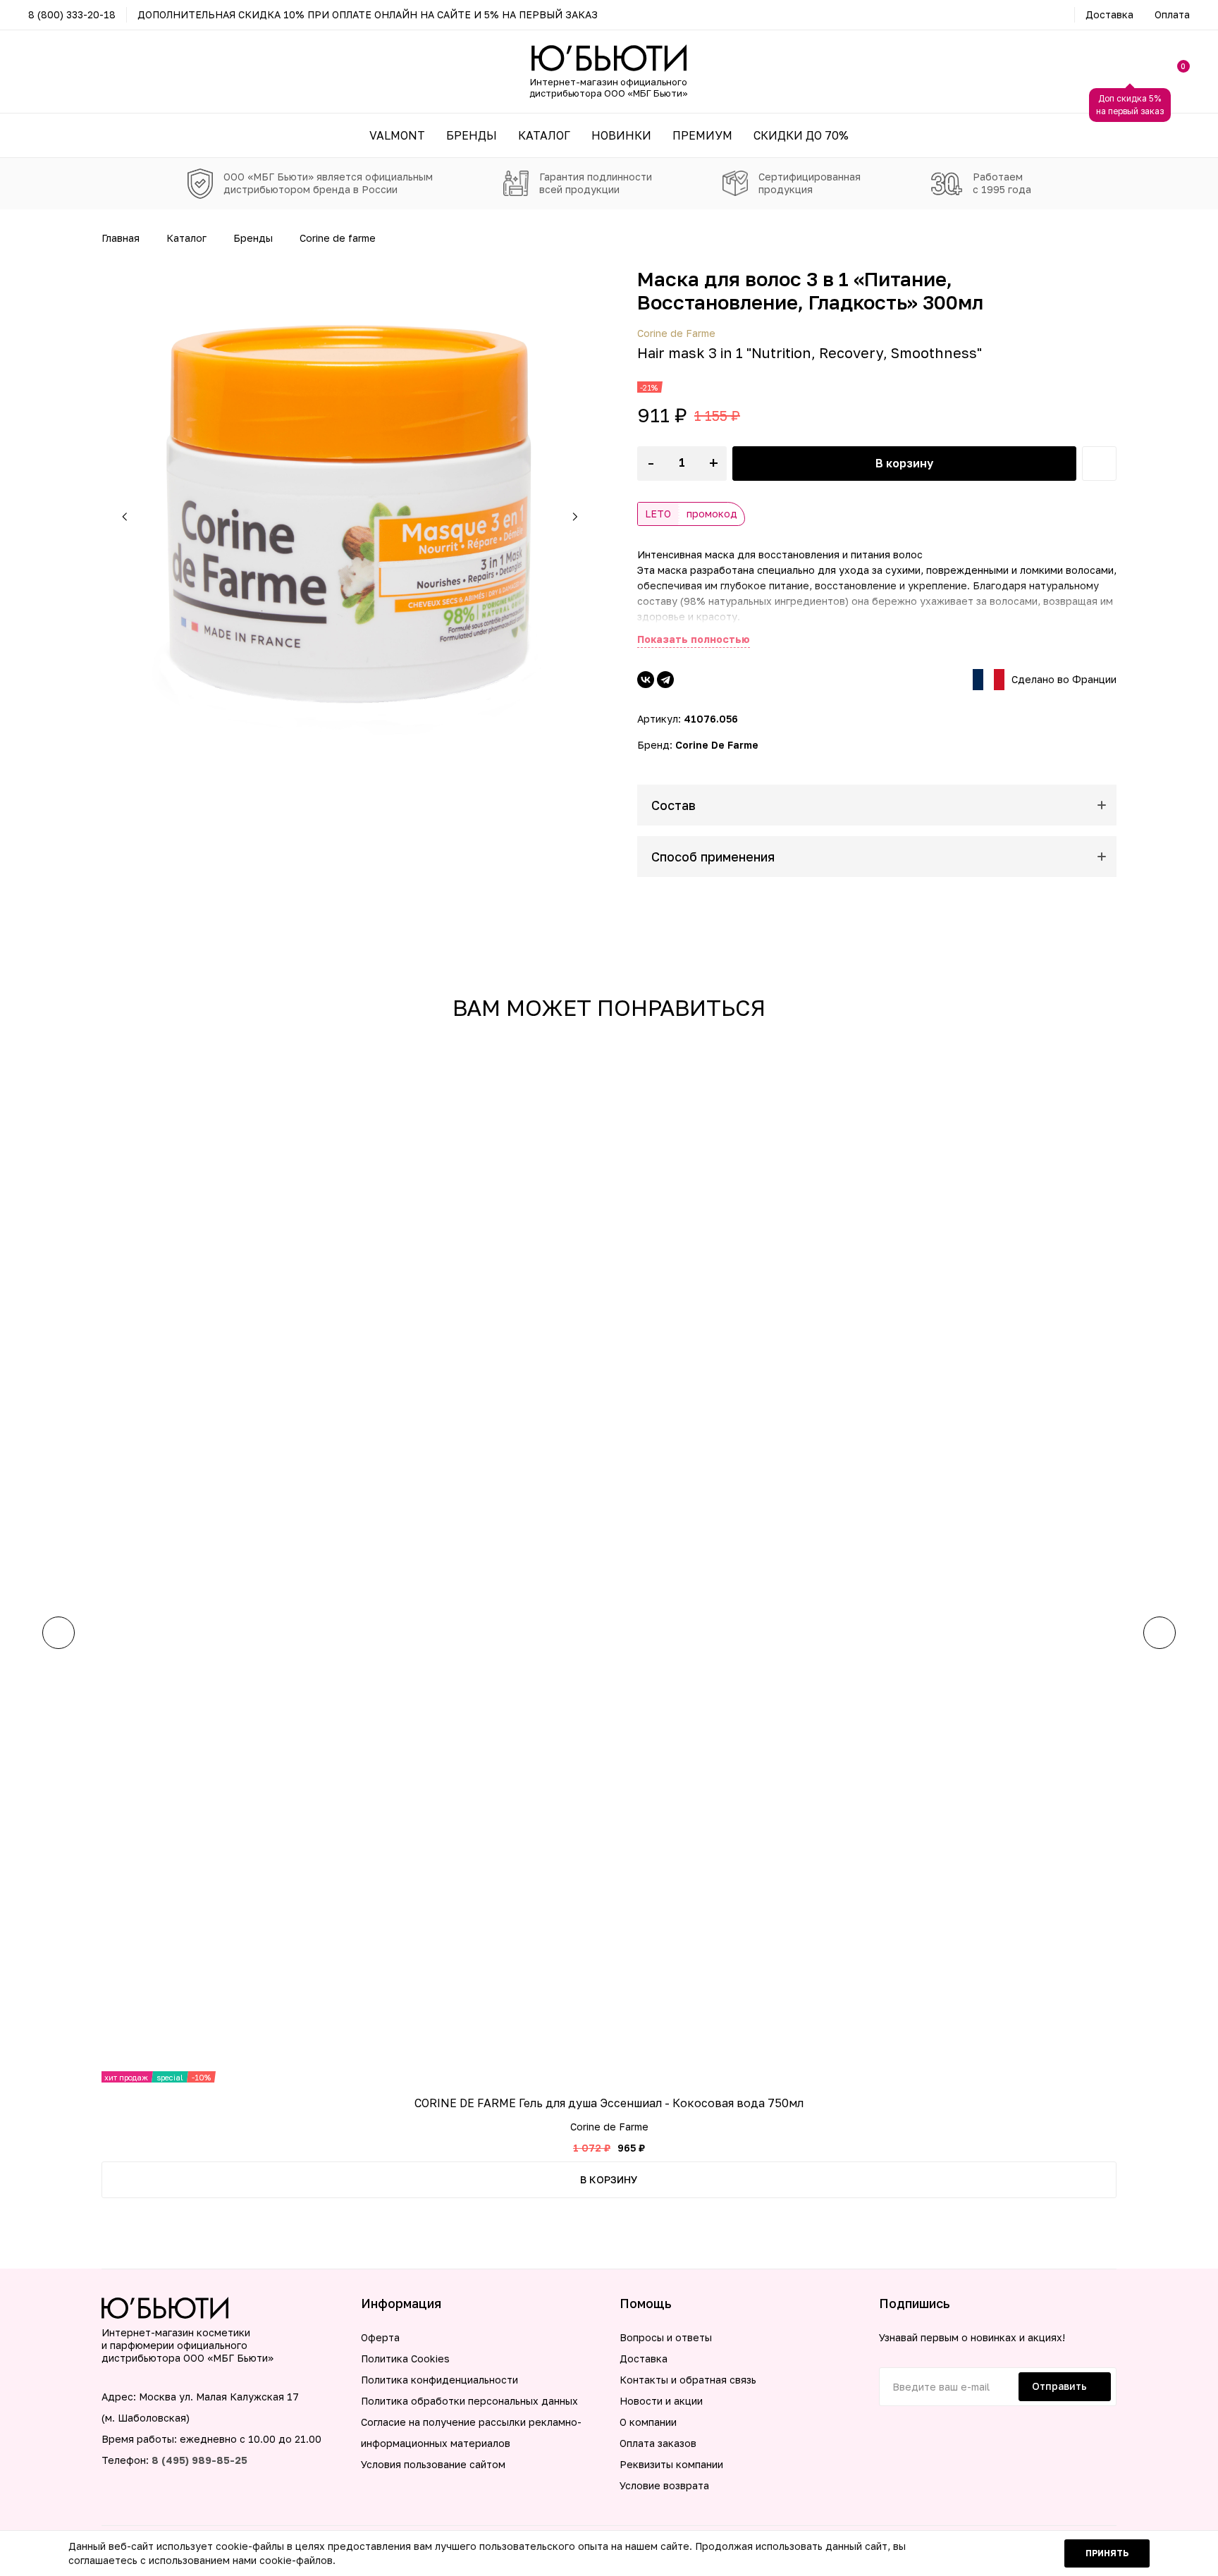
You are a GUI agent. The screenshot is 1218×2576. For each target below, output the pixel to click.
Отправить (1059, 2386)
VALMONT (397, 135)
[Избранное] (1099, 464)
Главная (121, 238)
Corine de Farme (338, 238)
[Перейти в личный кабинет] (1130, 72)
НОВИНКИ (621, 135)
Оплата (1172, 14)
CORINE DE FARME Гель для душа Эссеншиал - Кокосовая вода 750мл (609, 2103)
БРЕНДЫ (472, 135)
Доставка (1109, 14)
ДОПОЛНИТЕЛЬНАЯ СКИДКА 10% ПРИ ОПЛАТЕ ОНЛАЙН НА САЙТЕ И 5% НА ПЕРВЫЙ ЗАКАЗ (368, 14)
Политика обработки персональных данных (469, 2401)
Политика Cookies (405, 2359)
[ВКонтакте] (646, 680)
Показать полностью (694, 639)
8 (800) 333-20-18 (72, 14)
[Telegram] (665, 680)
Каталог (186, 238)
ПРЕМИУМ (702, 135)
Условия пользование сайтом (433, 2464)
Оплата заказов (658, 2443)
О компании (648, 2422)
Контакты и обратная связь (688, 2380)
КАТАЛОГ (544, 135)
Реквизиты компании (671, 2464)
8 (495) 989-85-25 (199, 2460)
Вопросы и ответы (666, 2337)
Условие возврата (664, 2485)
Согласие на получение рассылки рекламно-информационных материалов (471, 2433)
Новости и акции (661, 2401)
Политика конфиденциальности (439, 2380)
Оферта (380, 2337)
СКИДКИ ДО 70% (801, 135)
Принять (1107, 2553)
